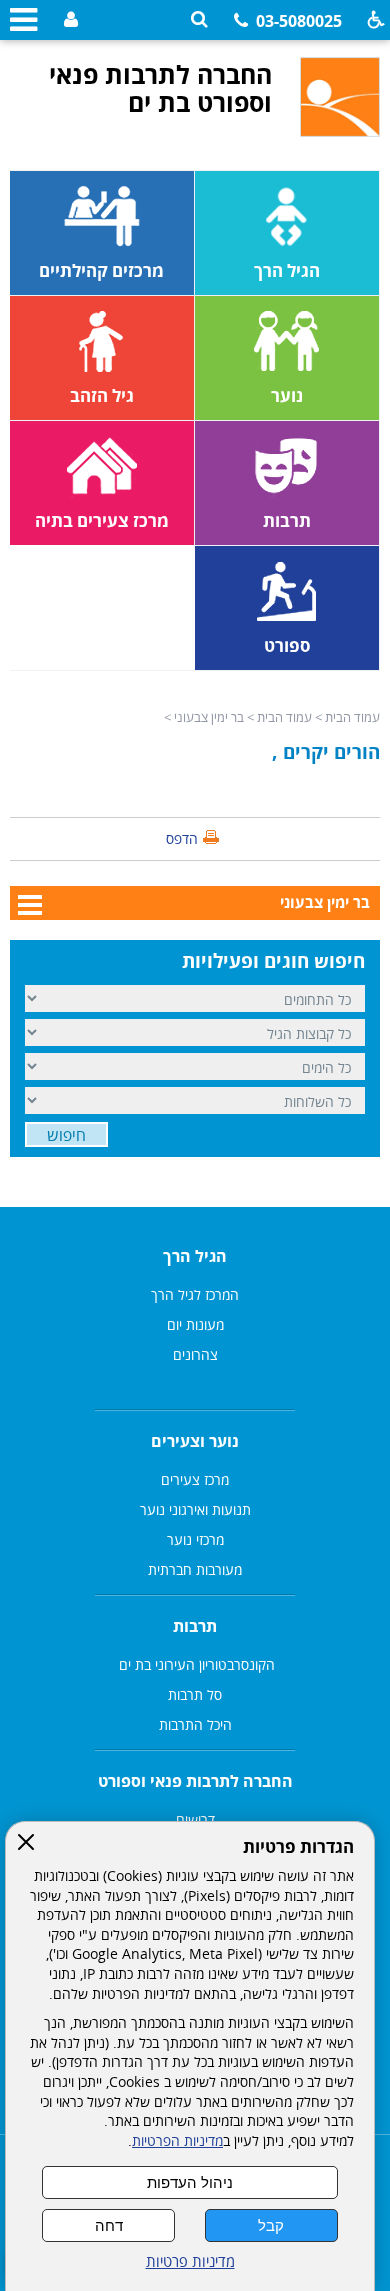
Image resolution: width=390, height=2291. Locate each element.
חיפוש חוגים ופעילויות (273, 961)
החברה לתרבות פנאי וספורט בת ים (160, 88)
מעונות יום (195, 1324)
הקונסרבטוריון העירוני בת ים (195, 1664)
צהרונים (195, 1354)
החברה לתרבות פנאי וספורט (195, 1781)
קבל (271, 2225)
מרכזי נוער (195, 1539)
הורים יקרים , (326, 752)
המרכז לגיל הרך (195, 1294)
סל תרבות (195, 1694)
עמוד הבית (352, 717)
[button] (199, 19)
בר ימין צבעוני (209, 717)
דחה (109, 2225)
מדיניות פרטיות (190, 2261)
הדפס (182, 838)
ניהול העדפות (190, 2182)
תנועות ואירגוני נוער (195, 1509)
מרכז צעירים (195, 1479)
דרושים (195, 1819)
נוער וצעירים (195, 1441)
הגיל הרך (195, 1256)
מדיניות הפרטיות (177, 2141)
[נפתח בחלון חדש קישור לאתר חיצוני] (68, 20)
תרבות (195, 1626)
